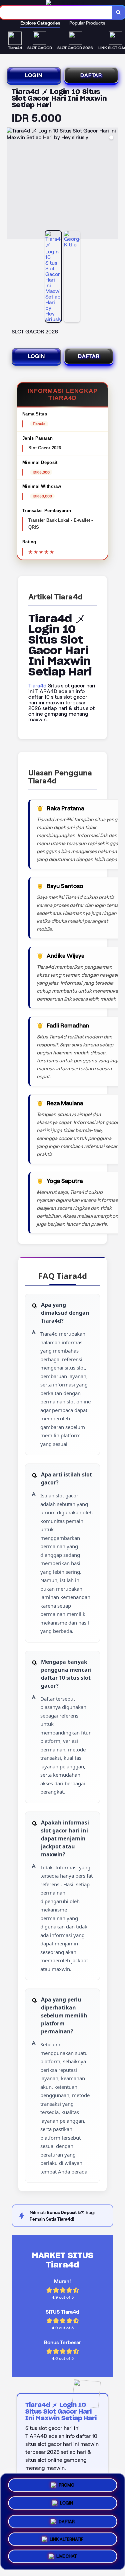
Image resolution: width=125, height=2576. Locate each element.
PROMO (66, 2484)
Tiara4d (37, 686)
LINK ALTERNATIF (66, 2537)
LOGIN (34, 75)
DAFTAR (91, 75)
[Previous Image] (12, 184)
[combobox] (56, 12)
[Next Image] (113, 184)
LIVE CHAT (66, 2556)
